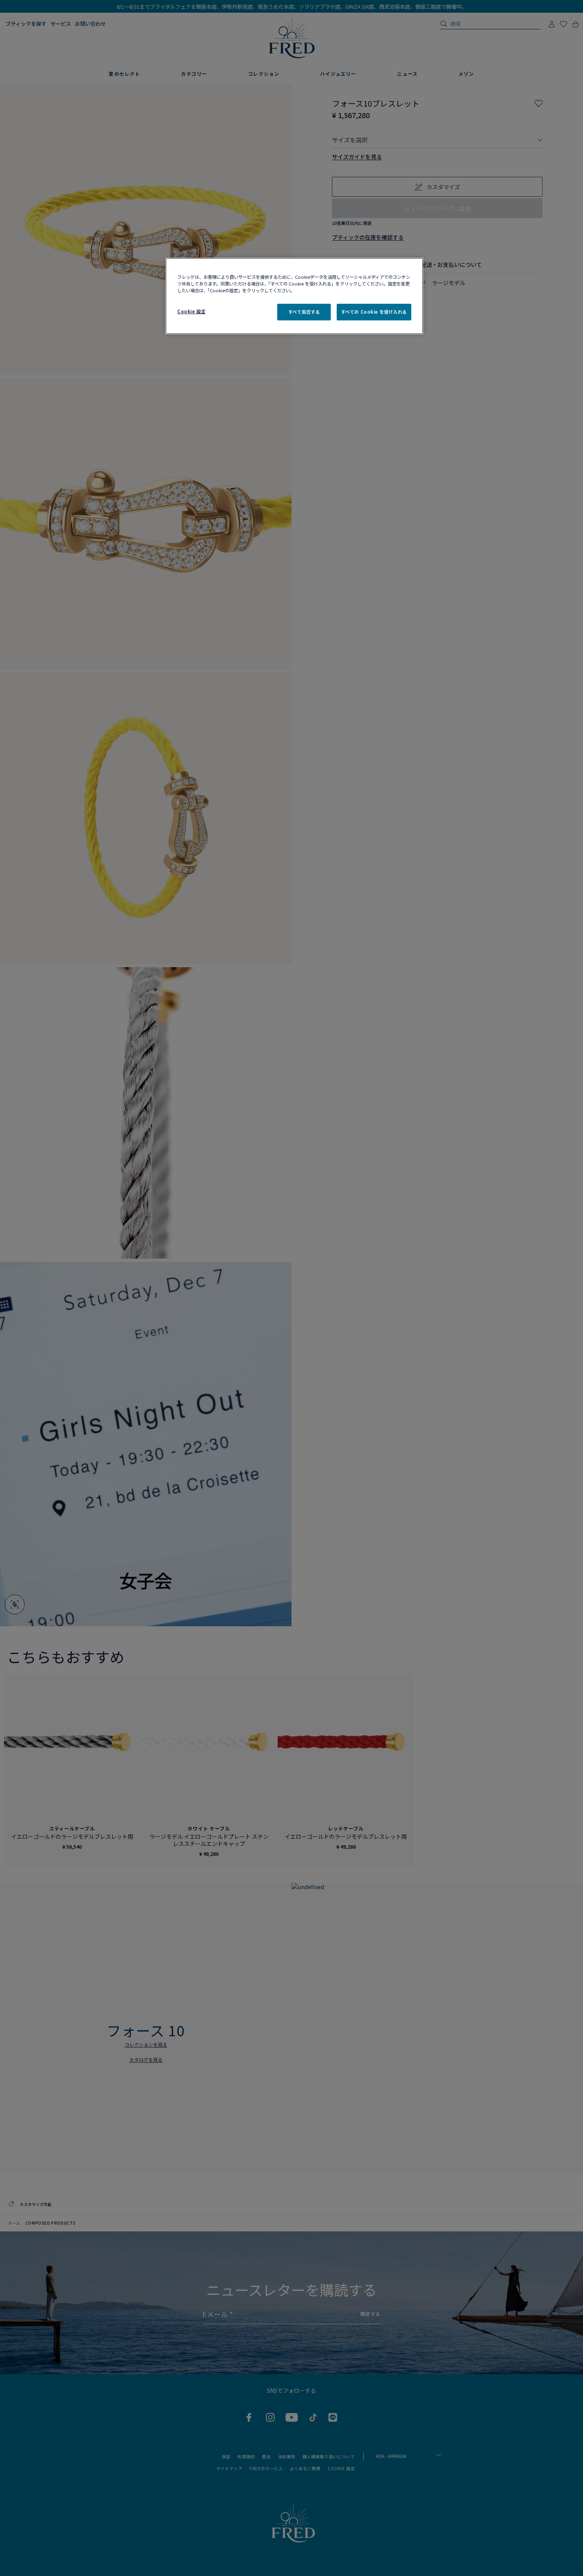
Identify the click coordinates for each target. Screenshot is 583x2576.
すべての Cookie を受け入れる (374, 312)
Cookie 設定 (191, 311)
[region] (294, 296)
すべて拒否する (304, 312)
